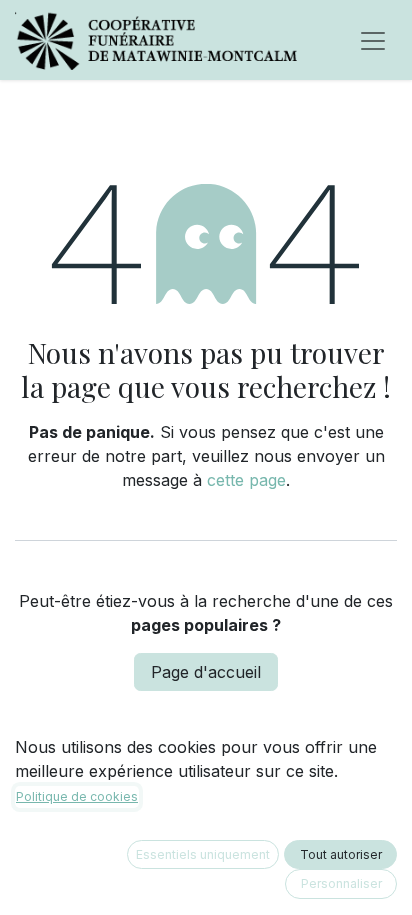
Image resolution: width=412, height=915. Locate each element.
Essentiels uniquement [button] (203, 854)
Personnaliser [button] (341, 883)
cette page (246, 480)
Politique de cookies (77, 796)
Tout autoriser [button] (341, 854)
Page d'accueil (206, 672)
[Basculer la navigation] (373, 40)
